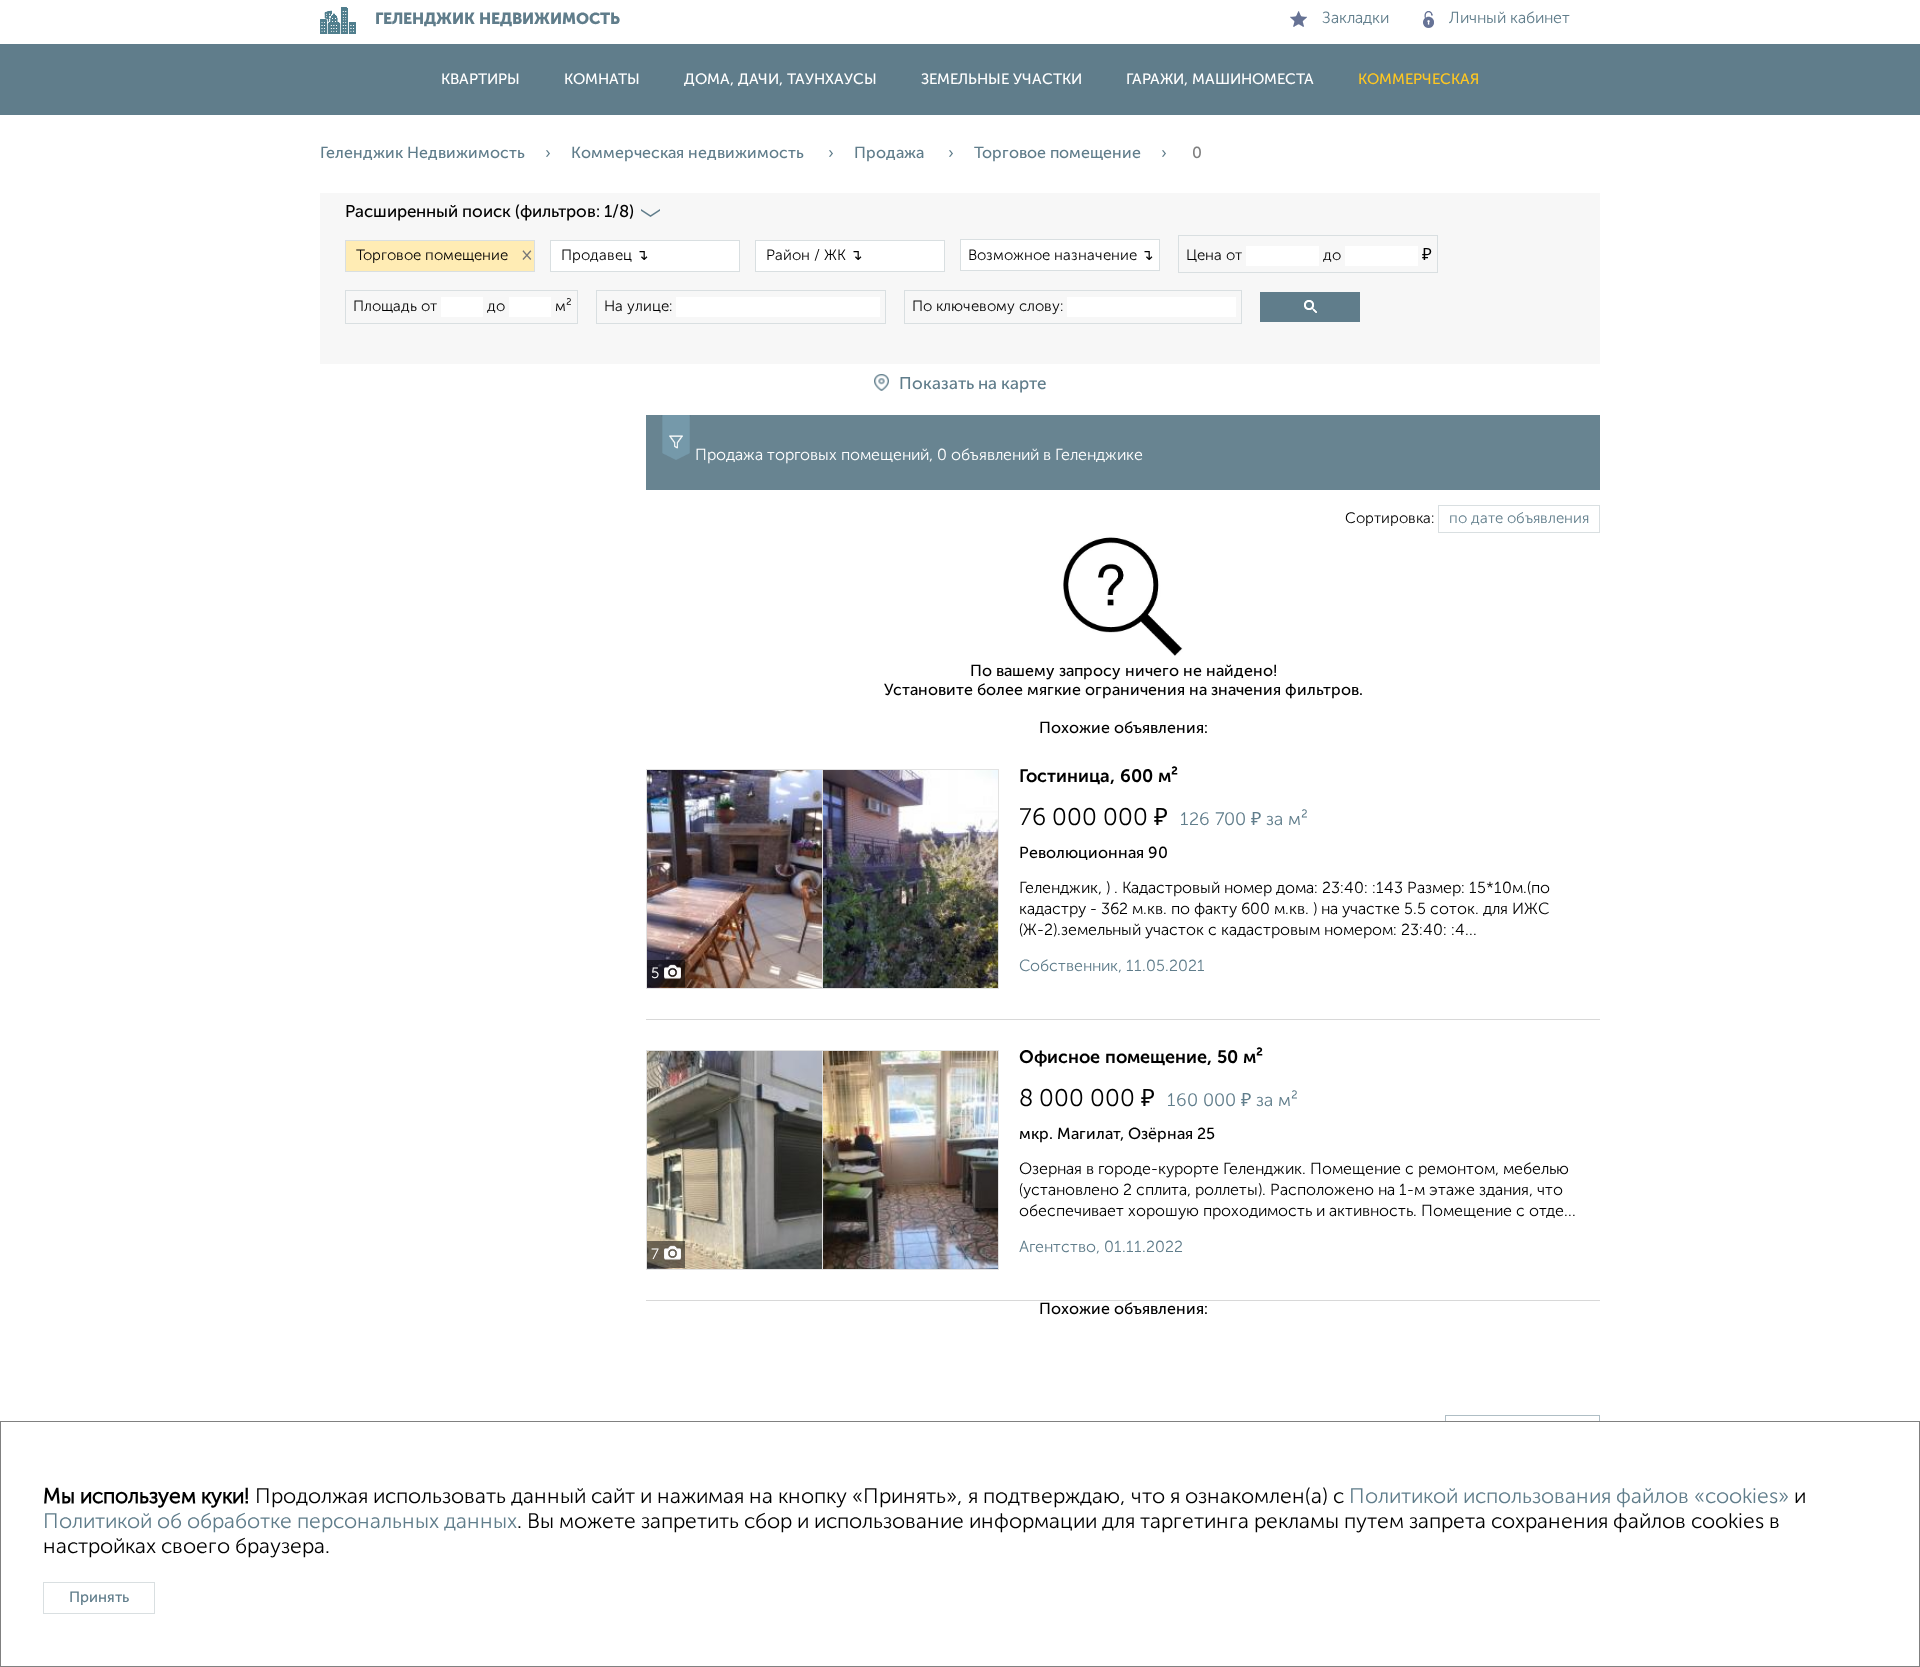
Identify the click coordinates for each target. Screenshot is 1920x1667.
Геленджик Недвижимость (422, 154)
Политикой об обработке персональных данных (280, 1522)
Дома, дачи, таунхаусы (780, 79)
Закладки (1355, 19)
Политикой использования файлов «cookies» (1569, 1497)
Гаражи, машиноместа (1220, 79)
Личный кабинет (1509, 19)
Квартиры (480, 79)
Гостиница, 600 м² (1098, 777)
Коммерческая (1418, 79)
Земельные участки (1001, 79)
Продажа (891, 154)
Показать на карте (972, 384)
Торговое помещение (1057, 154)
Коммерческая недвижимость (689, 154)
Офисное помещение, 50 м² (1141, 1058)
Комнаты (602, 79)
